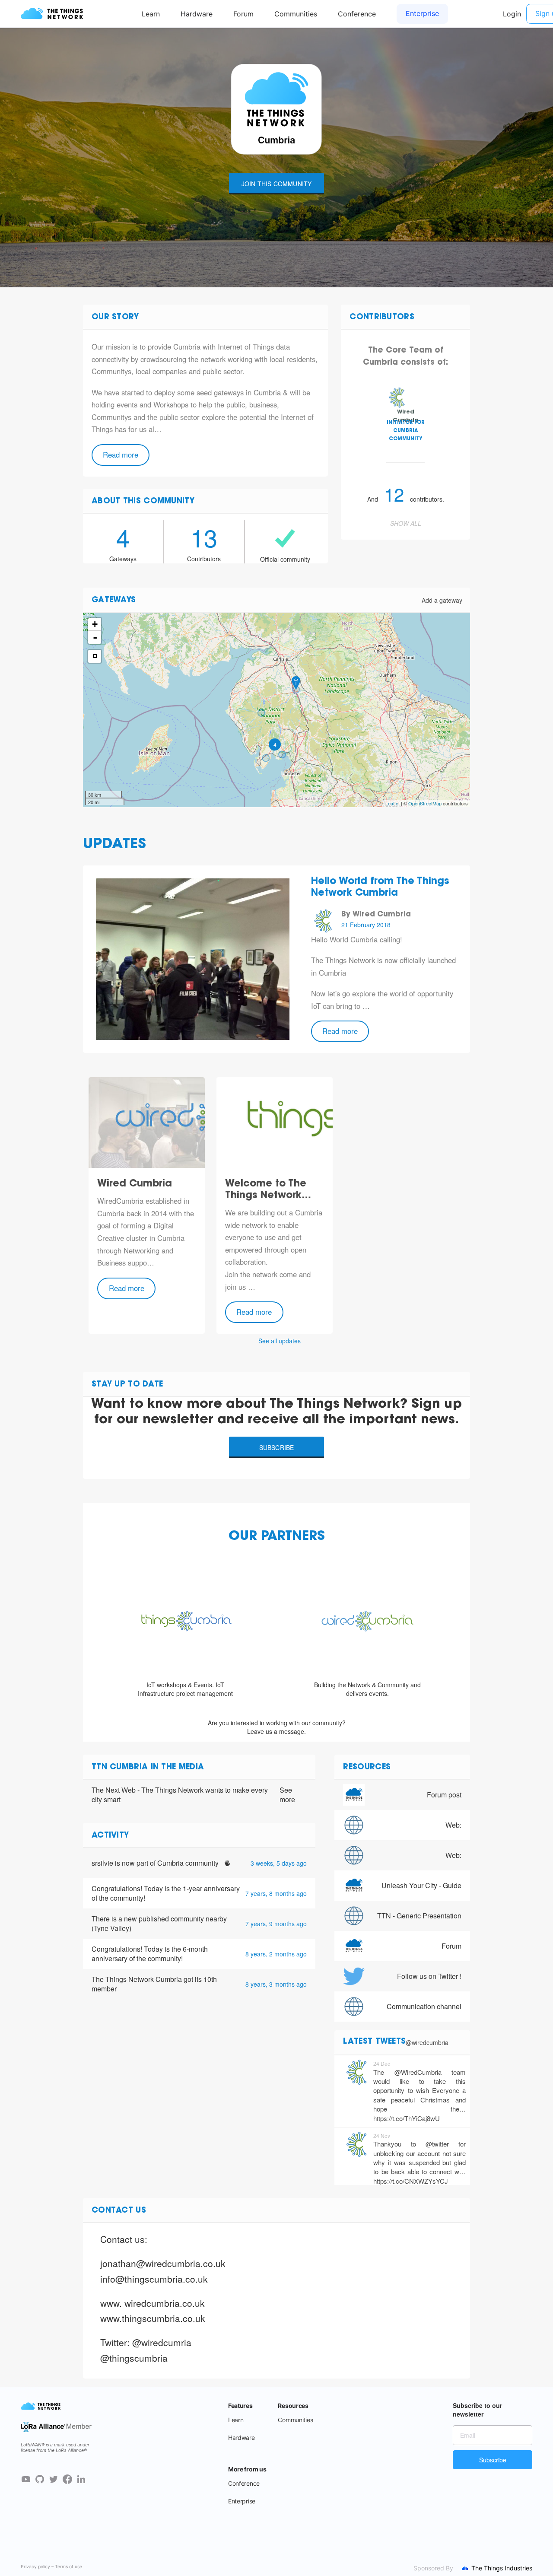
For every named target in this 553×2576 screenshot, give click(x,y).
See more (287, 1795)
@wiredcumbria (427, 2042)
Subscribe (277, 1447)
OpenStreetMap (425, 803)
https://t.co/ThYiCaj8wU (407, 2118)
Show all (406, 523)
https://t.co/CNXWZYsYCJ (411, 2181)
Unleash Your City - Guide (421, 1885)
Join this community (277, 184)
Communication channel (424, 2006)
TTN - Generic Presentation (419, 1916)
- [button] (95, 637)
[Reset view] (95, 656)
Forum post (444, 1795)
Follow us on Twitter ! (429, 1976)
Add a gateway (442, 600)
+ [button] (95, 624)
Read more (121, 455)
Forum (451, 1946)
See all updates (280, 1341)
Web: (453, 1825)
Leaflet (393, 803)
